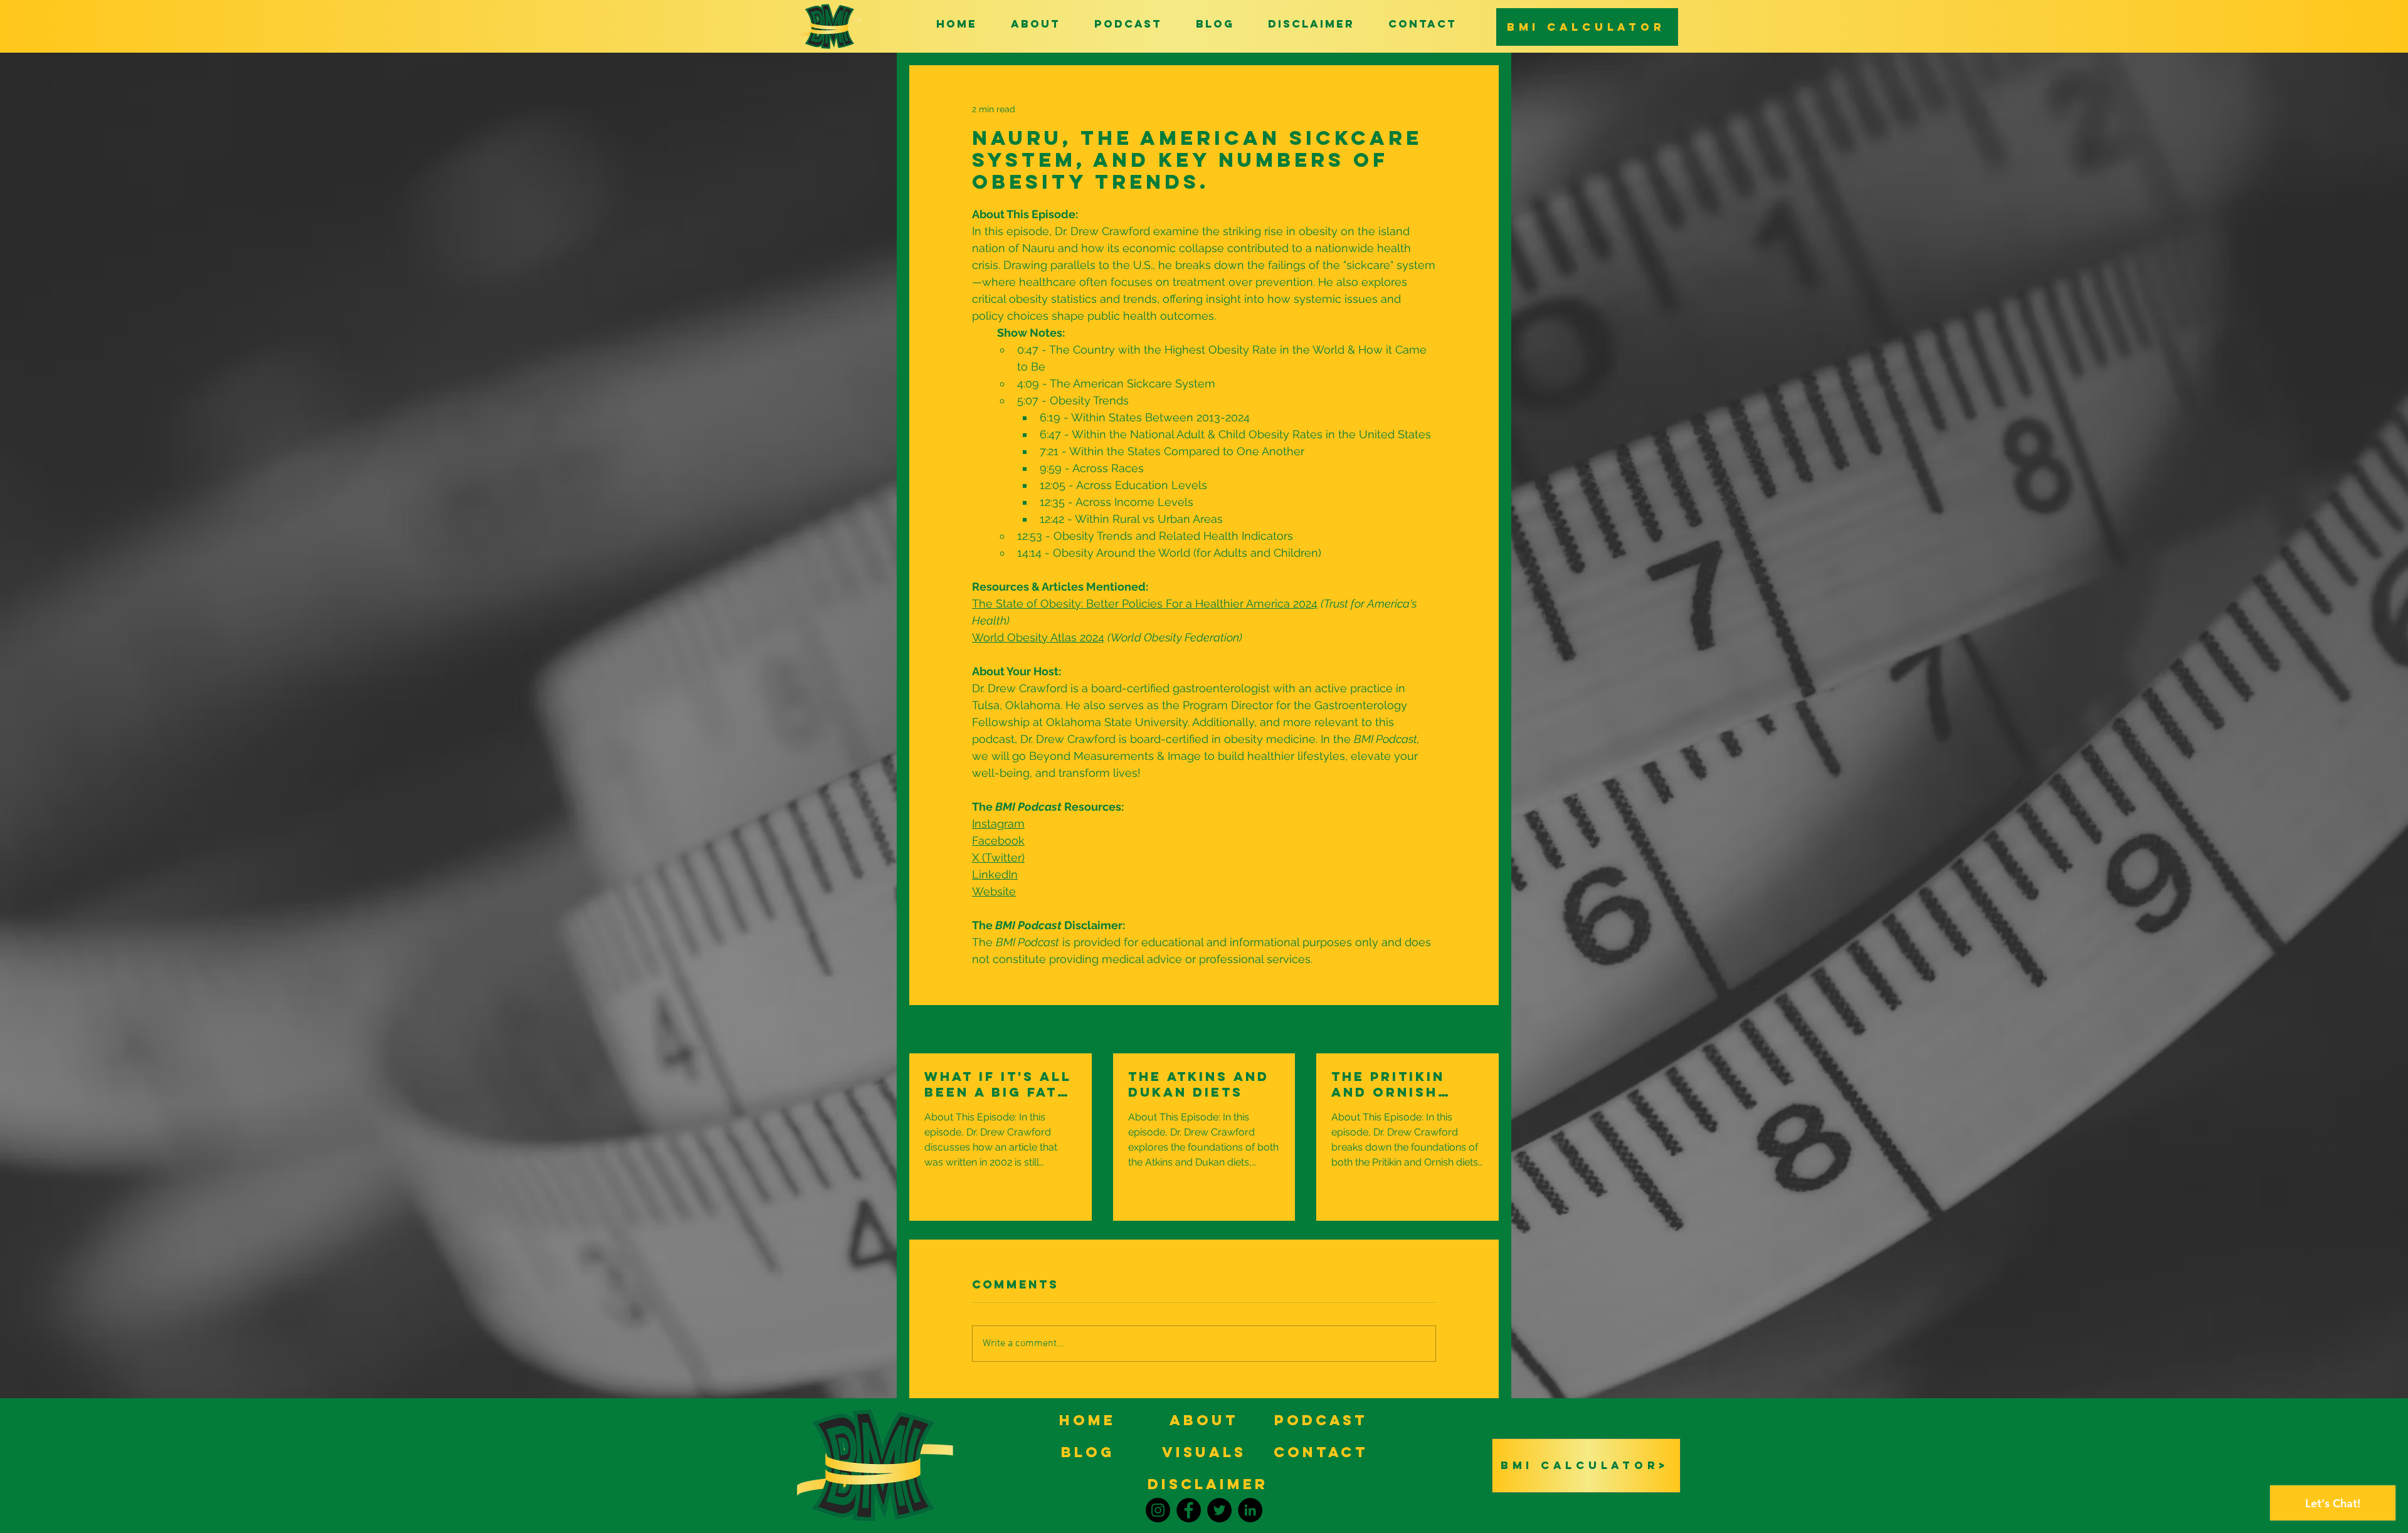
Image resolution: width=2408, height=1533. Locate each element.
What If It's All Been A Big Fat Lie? (998, 1084)
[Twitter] (1219, 1510)
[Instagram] (1158, 1510)
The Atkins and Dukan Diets (1199, 1084)
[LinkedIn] (1250, 1510)
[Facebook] (1189, 1510)
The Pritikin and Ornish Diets (1388, 1084)
